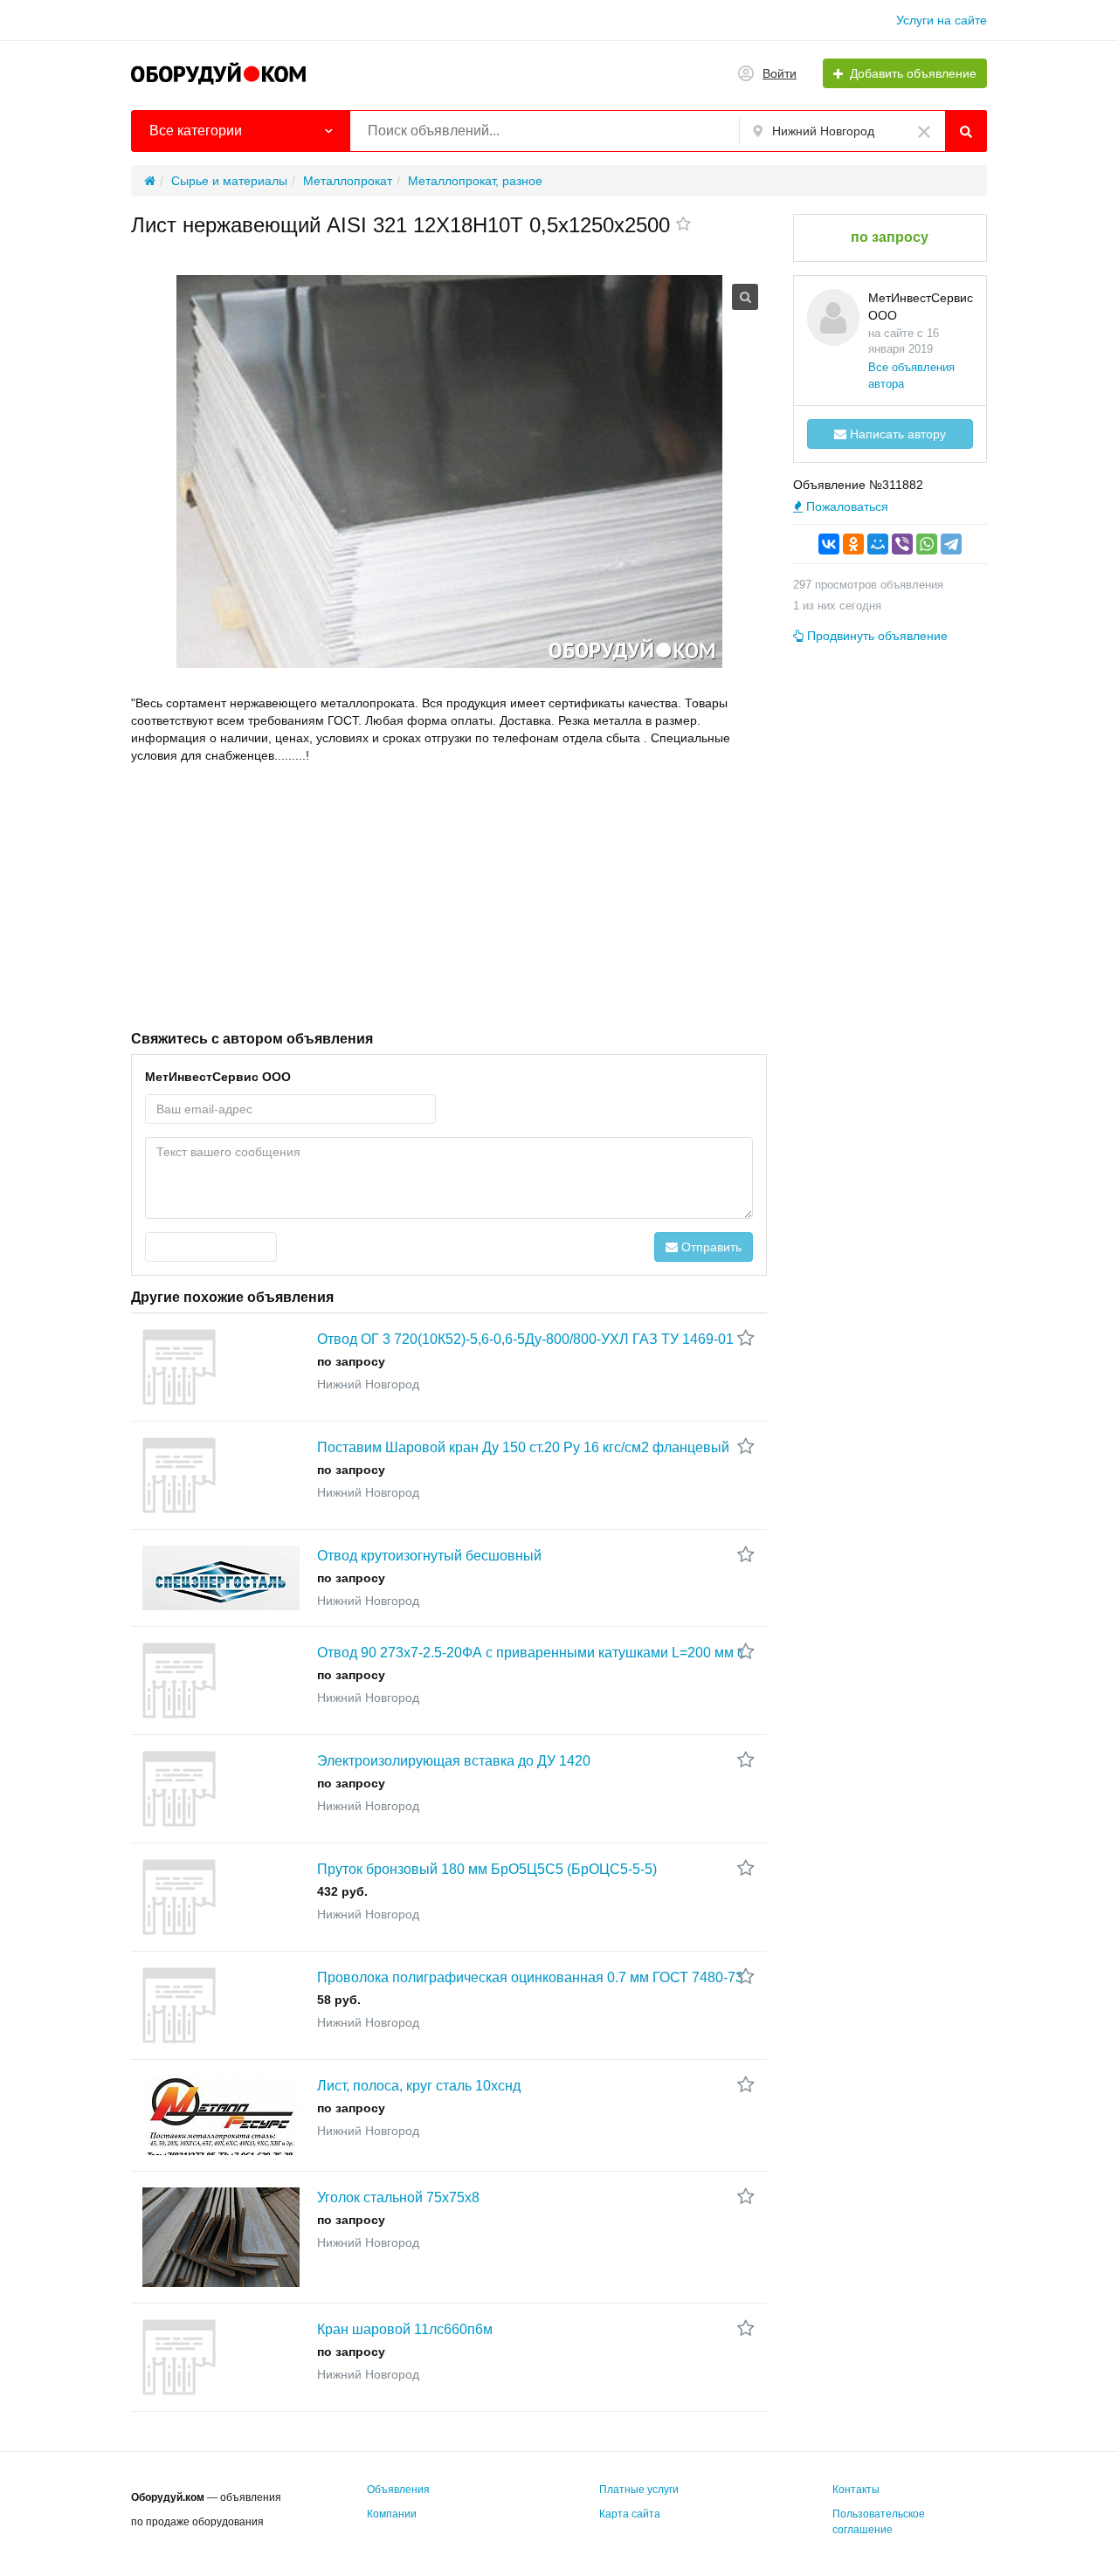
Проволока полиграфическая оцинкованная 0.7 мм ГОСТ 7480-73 (530, 1977)
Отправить (710, 1247)
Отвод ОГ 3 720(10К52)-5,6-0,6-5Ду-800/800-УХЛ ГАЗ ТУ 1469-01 (525, 1339)
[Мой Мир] (878, 544)
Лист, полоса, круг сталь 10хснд (419, 2086)
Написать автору (896, 434)
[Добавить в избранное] (683, 225)
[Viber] (902, 544)
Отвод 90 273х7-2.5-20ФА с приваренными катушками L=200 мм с (531, 1653)
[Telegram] (951, 544)
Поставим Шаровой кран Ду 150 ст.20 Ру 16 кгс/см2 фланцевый (523, 1447)
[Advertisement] (449, 895)
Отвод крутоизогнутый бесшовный (429, 1556)
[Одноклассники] (853, 544)
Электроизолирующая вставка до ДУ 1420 (454, 1761)
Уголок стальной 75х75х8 (398, 2197)
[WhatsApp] (927, 544)
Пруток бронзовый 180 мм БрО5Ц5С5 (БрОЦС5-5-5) (487, 1869)
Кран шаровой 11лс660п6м (405, 2329)
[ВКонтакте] (829, 544)
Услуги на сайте (942, 20)
